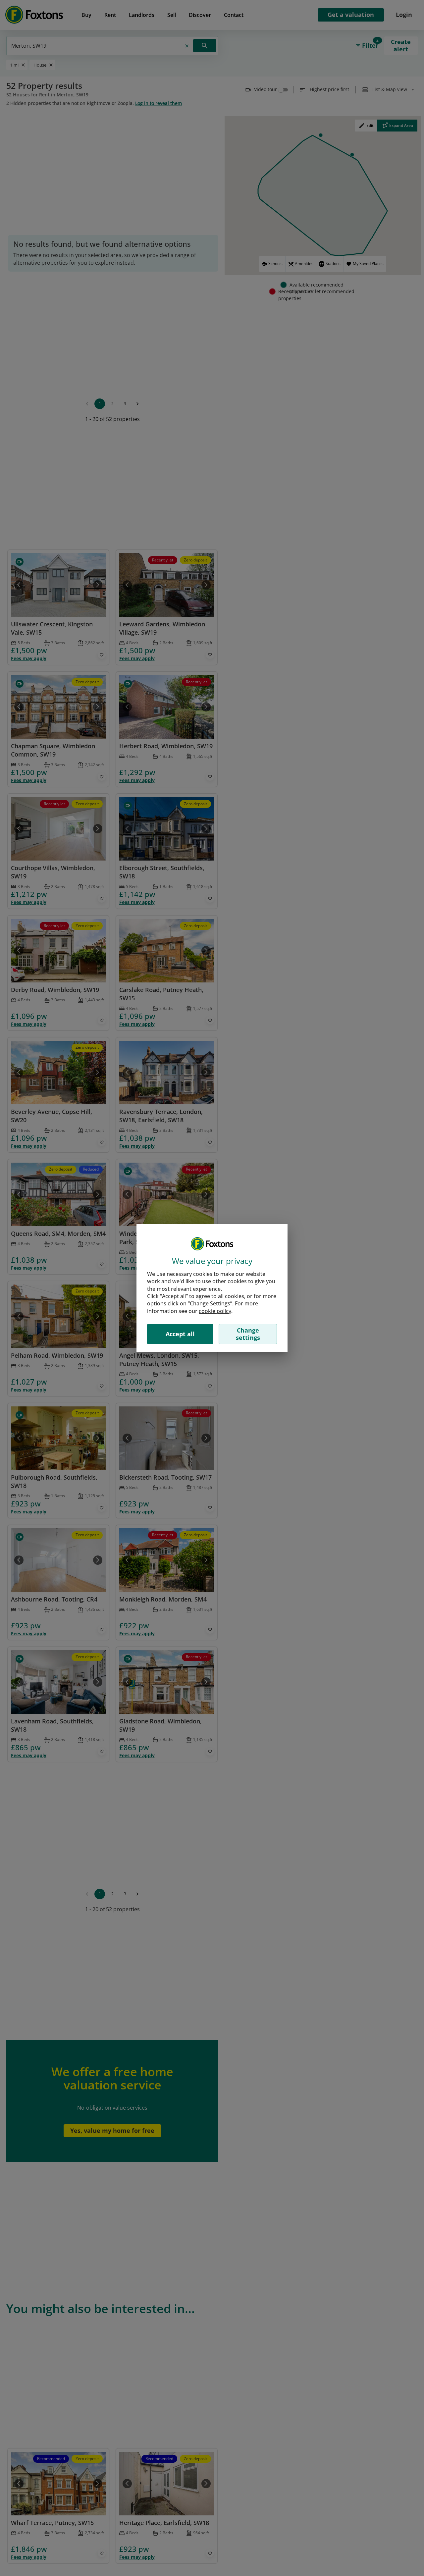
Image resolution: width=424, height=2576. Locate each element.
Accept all (180, 1334)
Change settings (248, 1334)
